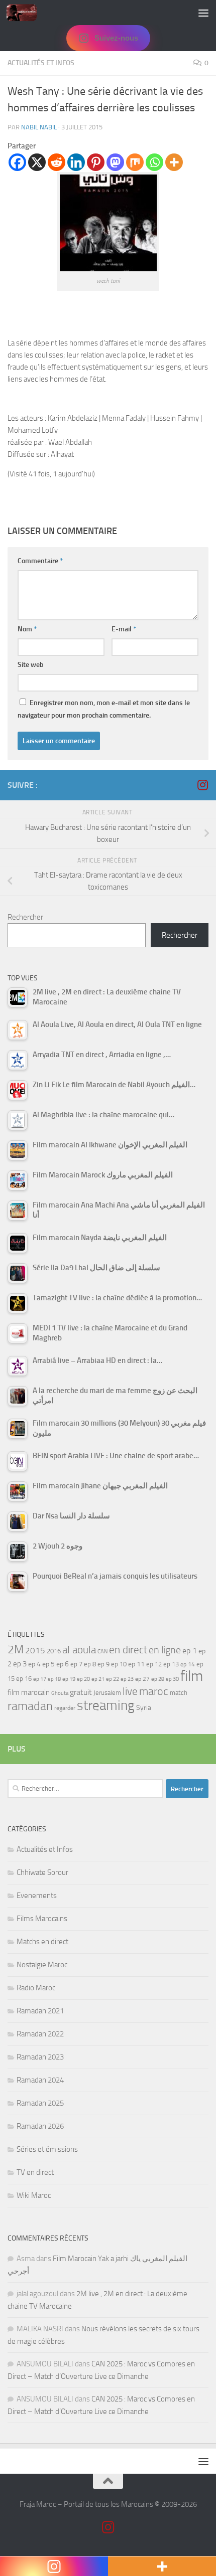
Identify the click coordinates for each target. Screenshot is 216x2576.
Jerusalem (107, 1693)
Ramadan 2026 (40, 2126)
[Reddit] (57, 162)
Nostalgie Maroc (42, 1965)
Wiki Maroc (34, 2195)
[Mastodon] (115, 162)
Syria (144, 1707)
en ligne (165, 1650)
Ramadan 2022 (40, 2034)
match (179, 1693)
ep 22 (113, 1679)
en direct (128, 1650)
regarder (65, 1708)
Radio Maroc (36, 1988)
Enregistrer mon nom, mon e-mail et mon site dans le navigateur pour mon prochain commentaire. (104, 709)
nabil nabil (39, 127)
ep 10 (119, 1664)
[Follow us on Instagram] (202, 785)
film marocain (29, 1692)
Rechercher (25, 917)
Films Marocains (42, 1919)
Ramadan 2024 (40, 2080)
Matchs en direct (42, 1942)
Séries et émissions (47, 2149)
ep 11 (136, 1664)
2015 (35, 1650)
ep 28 (158, 1679)
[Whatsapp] (154, 162)
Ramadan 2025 (40, 2103)
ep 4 (34, 1664)
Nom (27, 629)
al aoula (79, 1650)
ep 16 (24, 1679)
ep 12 (154, 1664)
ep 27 (142, 1679)
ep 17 (40, 1679)
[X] (37, 162)
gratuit (81, 1692)
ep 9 (103, 1664)
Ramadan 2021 (40, 2011)
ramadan (30, 1706)
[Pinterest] (96, 162)
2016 (54, 1651)
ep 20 (83, 1679)
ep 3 (20, 1664)
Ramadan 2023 (40, 2057)
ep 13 (171, 1664)
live (130, 1691)
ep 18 (54, 1679)
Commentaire (40, 561)
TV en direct (35, 2172)
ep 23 (127, 1679)
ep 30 (172, 1679)
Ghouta (60, 1693)
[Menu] (203, 13)
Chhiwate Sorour (42, 1872)
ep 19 (69, 1679)
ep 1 (190, 1651)
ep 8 (90, 1664)
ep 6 (63, 1664)
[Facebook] (17, 162)
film (192, 1676)
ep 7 (76, 1664)
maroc (154, 1691)
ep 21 (98, 1679)
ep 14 (188, 1664)
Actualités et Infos (41, 63)
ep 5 (48, 1664)
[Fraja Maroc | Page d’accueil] (27, 13)
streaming (106, 1705)
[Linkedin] (76, 162)
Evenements (37, 1896)
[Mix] (135, 162)
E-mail (124, 629)
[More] (174, 162)
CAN (102, 1652)
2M (16, 1650)
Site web (31, 665)
